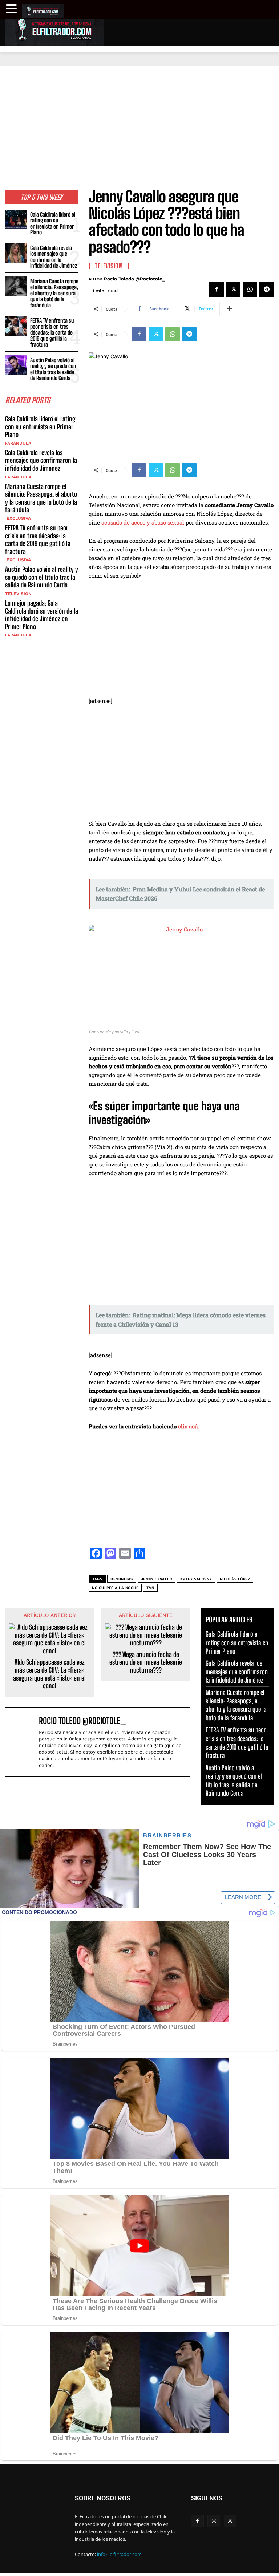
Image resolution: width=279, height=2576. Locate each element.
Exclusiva (18, 518)
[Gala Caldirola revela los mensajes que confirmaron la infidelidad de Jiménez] (16, 253)
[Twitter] (233, 290)
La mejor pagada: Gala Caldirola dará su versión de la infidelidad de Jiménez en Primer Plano (42, 615)
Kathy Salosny (196, 1579)
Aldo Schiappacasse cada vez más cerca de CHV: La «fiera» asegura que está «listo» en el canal (49, 1674)
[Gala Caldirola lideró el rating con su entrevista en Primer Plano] (16, 220)
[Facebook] (217, 290)
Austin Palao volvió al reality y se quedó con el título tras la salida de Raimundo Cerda (53, 369)
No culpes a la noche (115, 1588)
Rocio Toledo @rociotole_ (134, 279)
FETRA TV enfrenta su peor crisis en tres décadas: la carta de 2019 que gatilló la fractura (52, 332)
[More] (230, 309)
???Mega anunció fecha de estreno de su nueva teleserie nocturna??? (146, 1662)
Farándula (18, 443)
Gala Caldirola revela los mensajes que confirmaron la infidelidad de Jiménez (54, 257)
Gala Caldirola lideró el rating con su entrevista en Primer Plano (53, 223)
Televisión (18, 594)
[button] (12, 9)
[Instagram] (214, 2521)
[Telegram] (267, 290)
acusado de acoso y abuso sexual (143, 522)
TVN (150, 1588)
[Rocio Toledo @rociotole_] (24, 1742)
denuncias (122, 1579)
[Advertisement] (139, 121)
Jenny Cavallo (157, 1579)
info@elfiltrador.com (119, 2554)
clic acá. (189, 1426)
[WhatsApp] (250, 290)
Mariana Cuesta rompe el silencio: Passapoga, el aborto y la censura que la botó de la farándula (54, 293)
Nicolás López (235, 1579)
